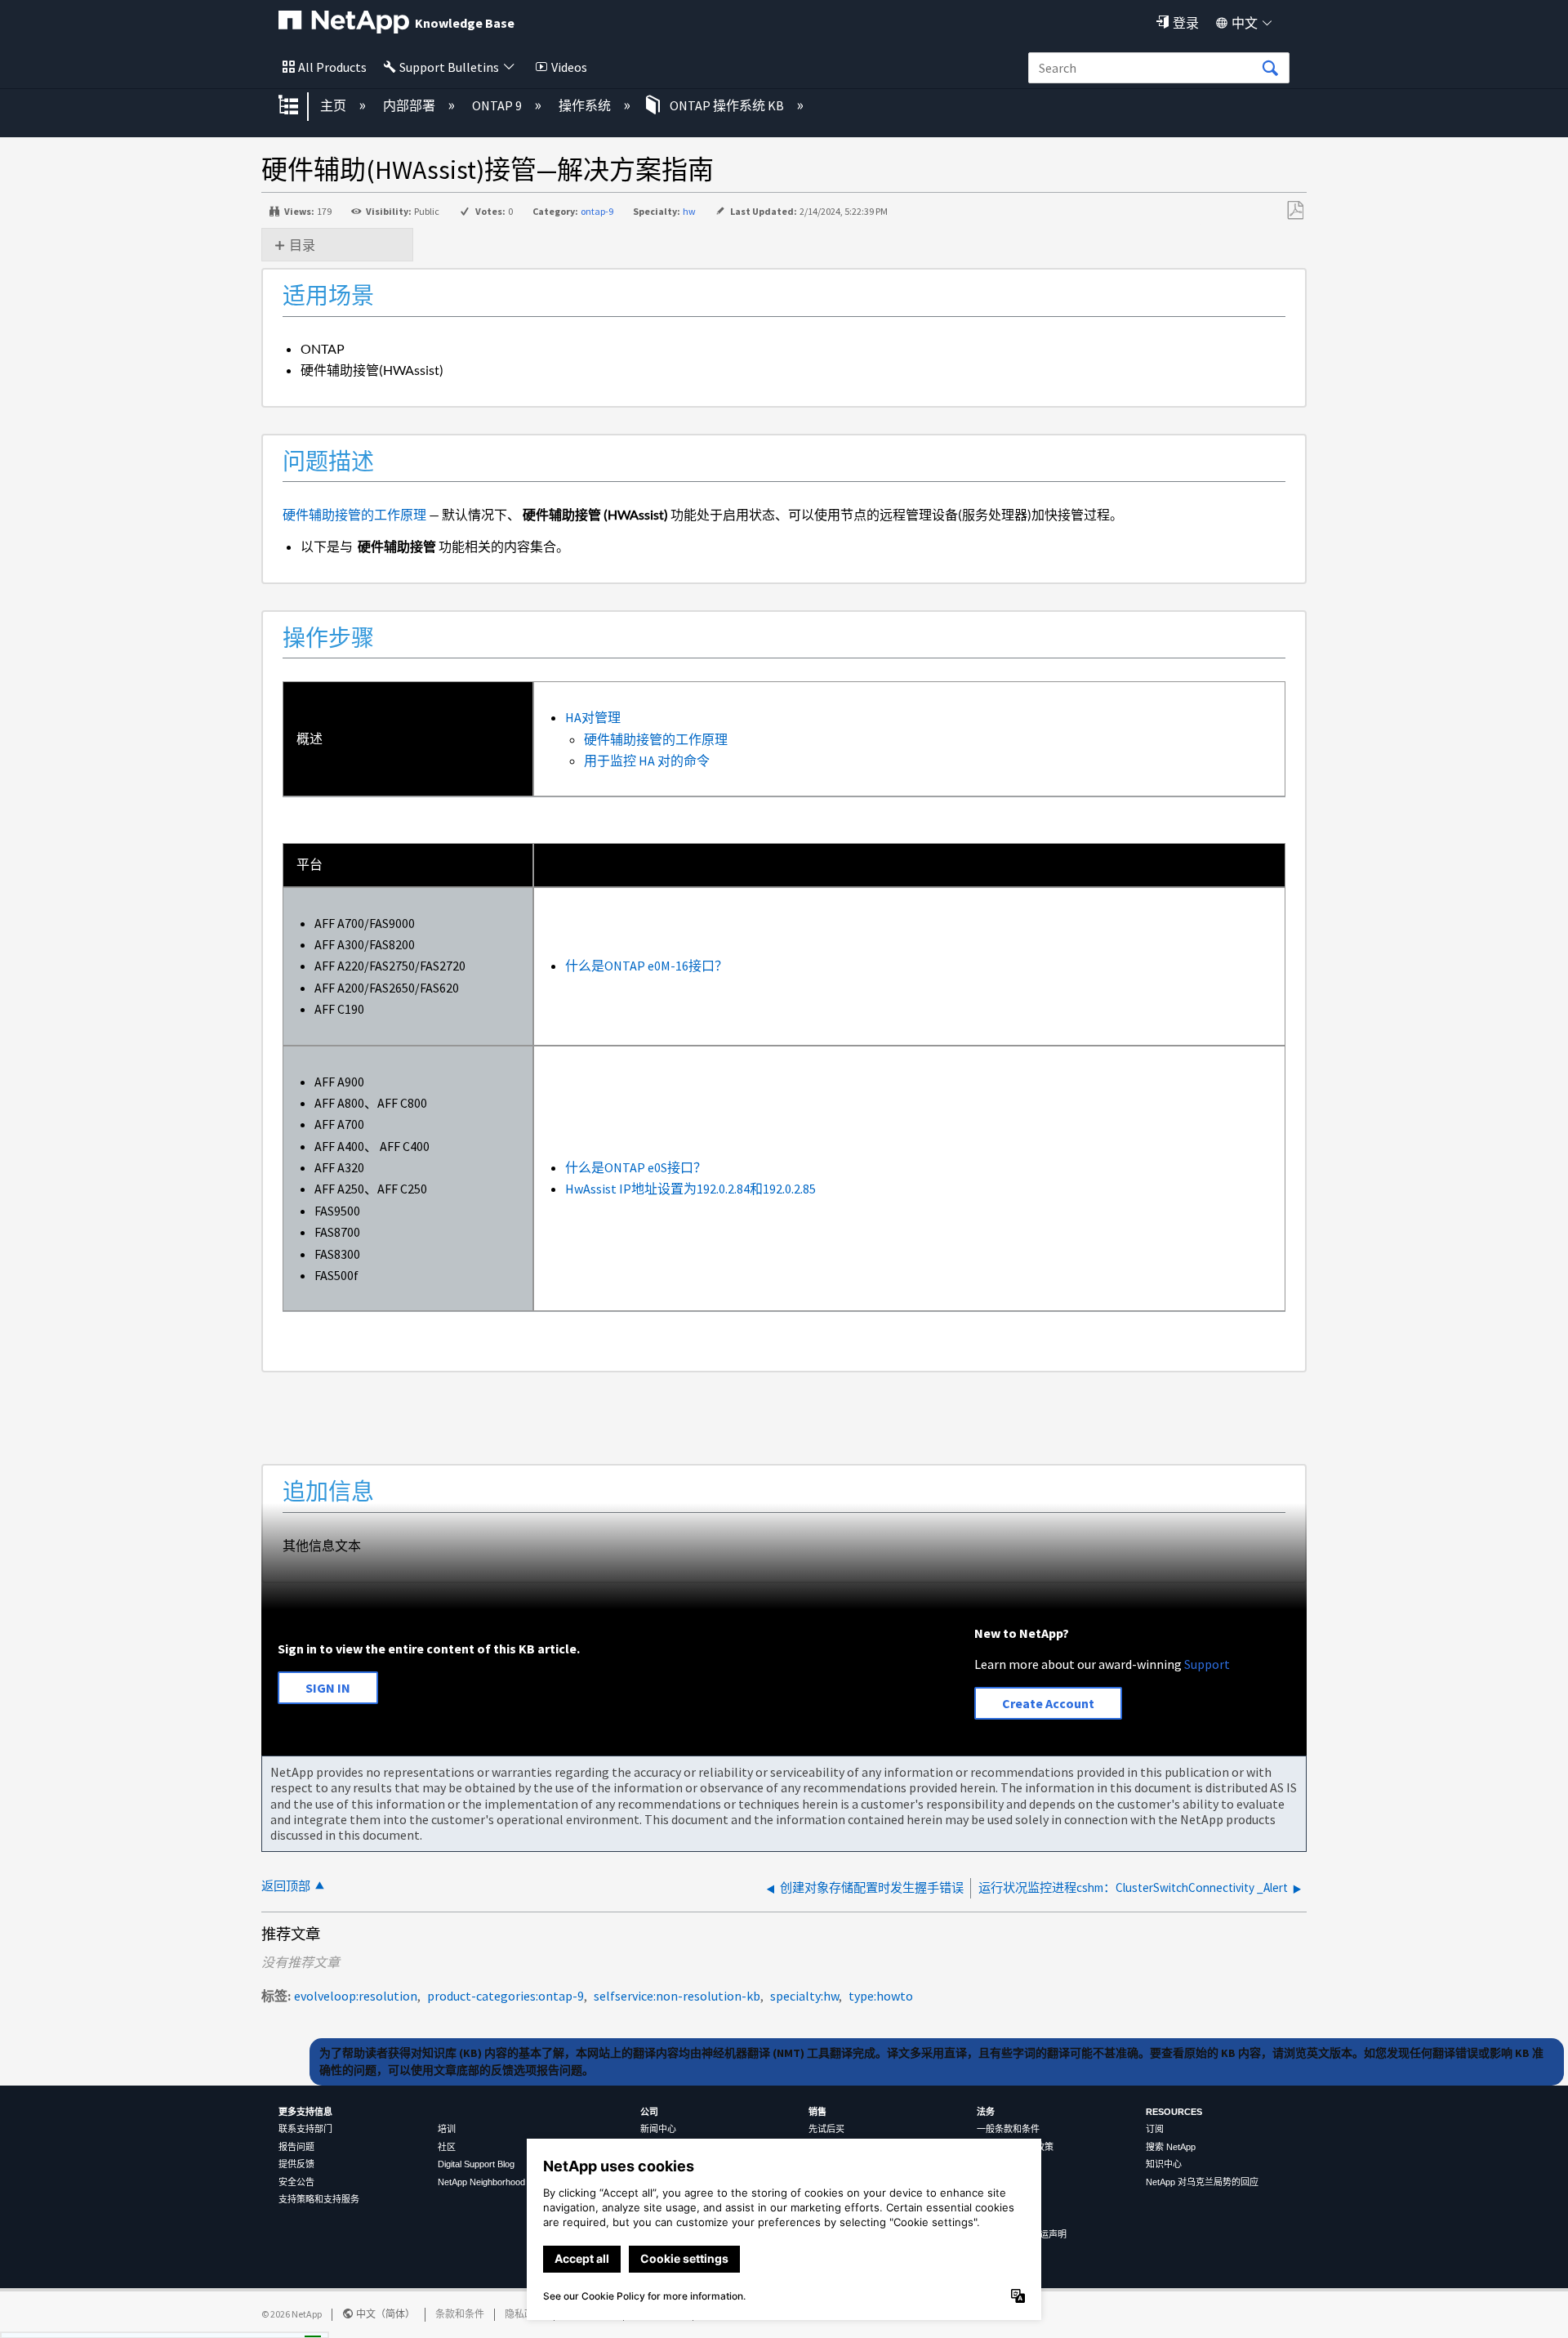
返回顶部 (286, 1886)
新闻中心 (658, 2129)
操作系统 (586, 105)
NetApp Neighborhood (481, 2182)
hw (689, 211)
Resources (1174, 2112)
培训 (447, 2129)
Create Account (1048, 1703)
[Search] (1270, 69)
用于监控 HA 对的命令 (647, 761)
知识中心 (1164, 2164)
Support (1207, 1664)
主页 (334, 105)
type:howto (881, 1996)
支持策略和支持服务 (319, 2199)
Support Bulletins (449, 67)
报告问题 (296, 2147)
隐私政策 (524, 2314)
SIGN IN (328, 1688)
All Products (332, 67)
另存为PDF (1295, 211)
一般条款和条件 (1008, 2129)
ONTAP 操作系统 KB (727, 105)
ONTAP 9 (498, 105)
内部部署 (410, 105)
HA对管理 (593, 717)
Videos (569, 67)
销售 (817, 2112)
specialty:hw (804, 1996)
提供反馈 (296, 2164)
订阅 (1155, 2129)
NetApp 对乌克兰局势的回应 (1202, 2182)
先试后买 (826, 2129)
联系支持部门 (305, 2129)
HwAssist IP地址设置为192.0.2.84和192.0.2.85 (690, 1189)
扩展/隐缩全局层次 (299, 106)
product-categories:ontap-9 (506, 1996)
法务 (986, 2112)
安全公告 (296, 2182)
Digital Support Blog (476, 2164)
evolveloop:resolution (356, 1996)
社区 (447, 2147)
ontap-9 (597, 211)
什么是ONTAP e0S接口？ (636, 1167)
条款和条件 (460, 2314)
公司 (649, 2112)
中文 (1245, 23)
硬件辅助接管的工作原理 (354, 514)
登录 (1186, 23)
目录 (302, 245)
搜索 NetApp (1171, 2147)
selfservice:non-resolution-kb (677, 1996)
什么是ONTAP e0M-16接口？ (646, 966)
